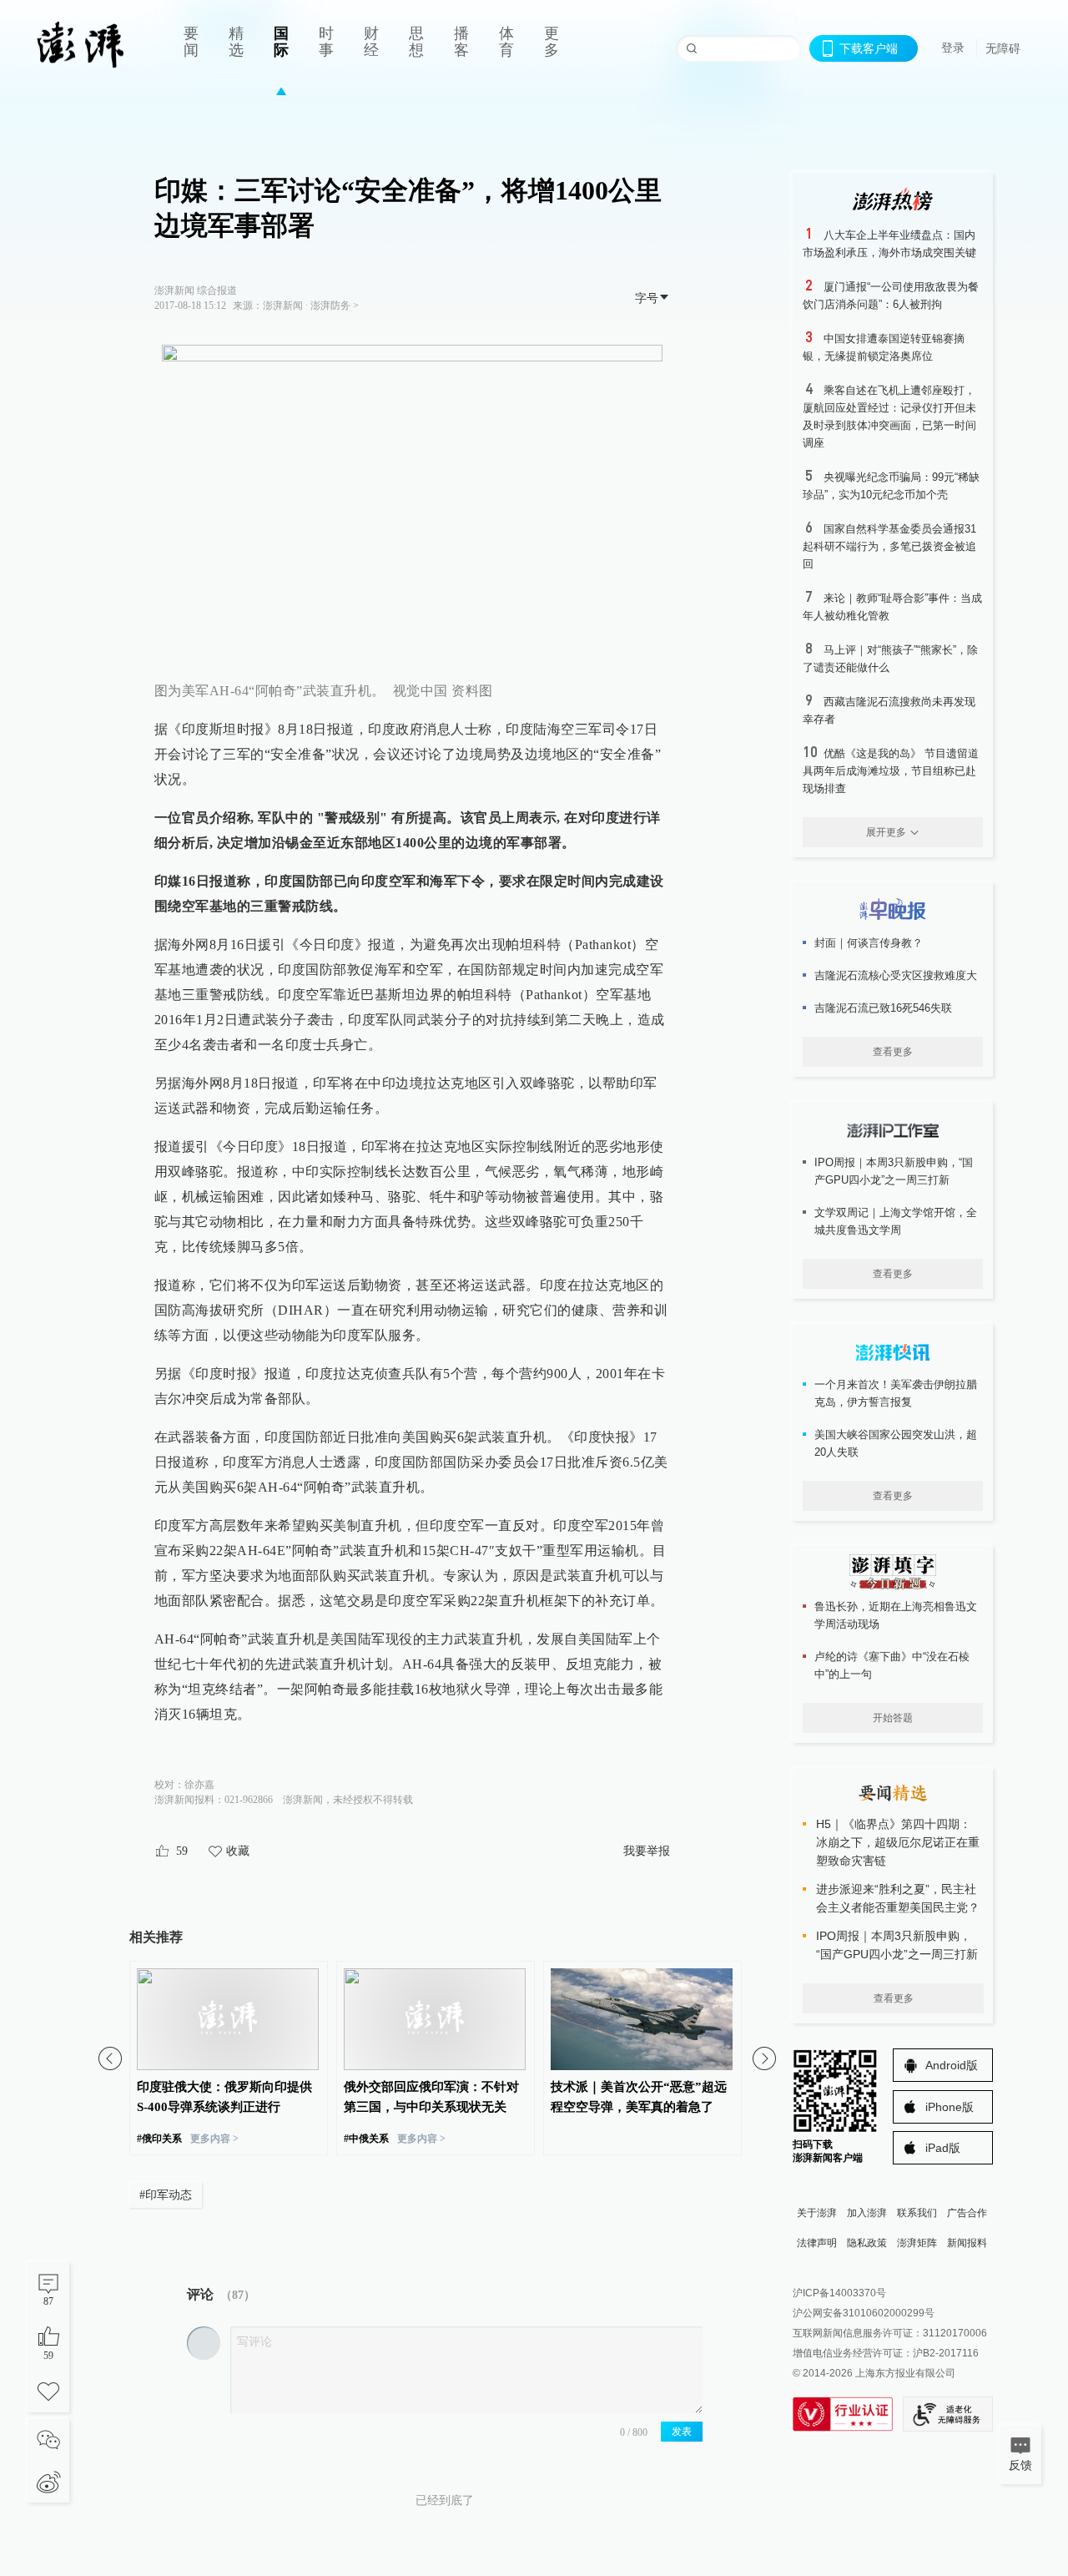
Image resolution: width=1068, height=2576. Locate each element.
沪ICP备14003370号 (839, 2293)
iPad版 (943, 2148)
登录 (953, 48)
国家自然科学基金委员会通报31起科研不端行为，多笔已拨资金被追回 (889, 546)
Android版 (952, 2065)
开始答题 (893, 1718)
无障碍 (1003, 48)
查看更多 (893, 1052)
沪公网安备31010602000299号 (864, 2313)
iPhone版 (950, 2107)
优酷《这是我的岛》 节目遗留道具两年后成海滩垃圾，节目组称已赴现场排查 (891, 771)
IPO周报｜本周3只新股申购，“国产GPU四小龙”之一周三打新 (894, 1171)
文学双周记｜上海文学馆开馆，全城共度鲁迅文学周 (896, 1221)
